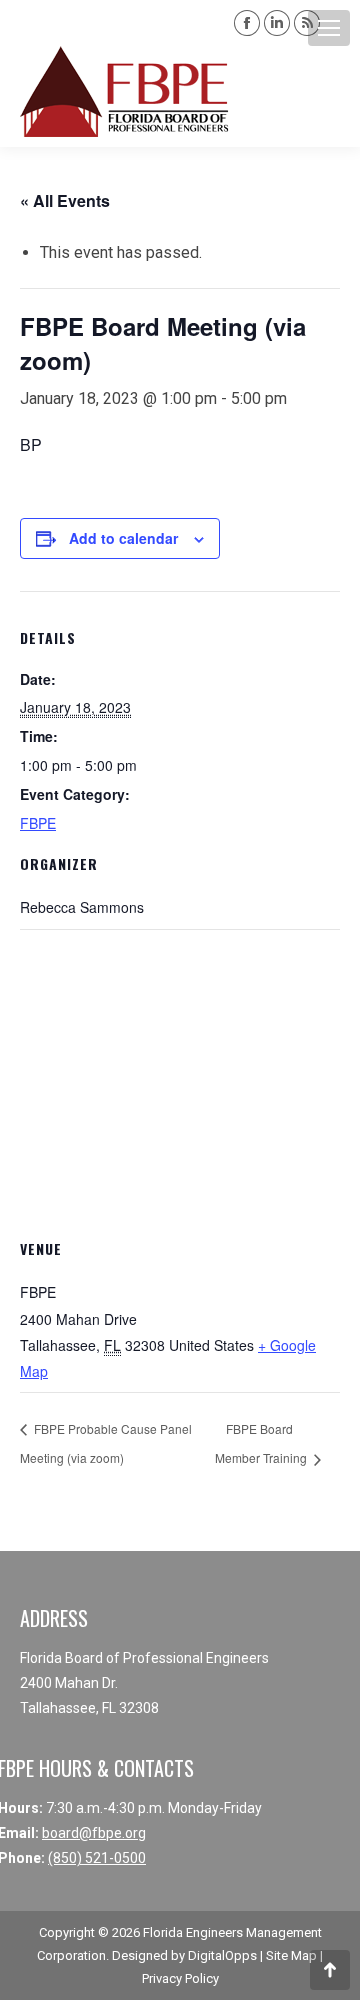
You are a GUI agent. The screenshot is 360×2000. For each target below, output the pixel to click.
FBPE (38, 823)
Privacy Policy (180, 1978)
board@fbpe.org (94, 1833)
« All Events (65, 200)
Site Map (291, 1955)
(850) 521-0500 (97, 1858)
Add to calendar (123, 538)
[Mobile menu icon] (329, 28)
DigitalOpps (222, 1955)
